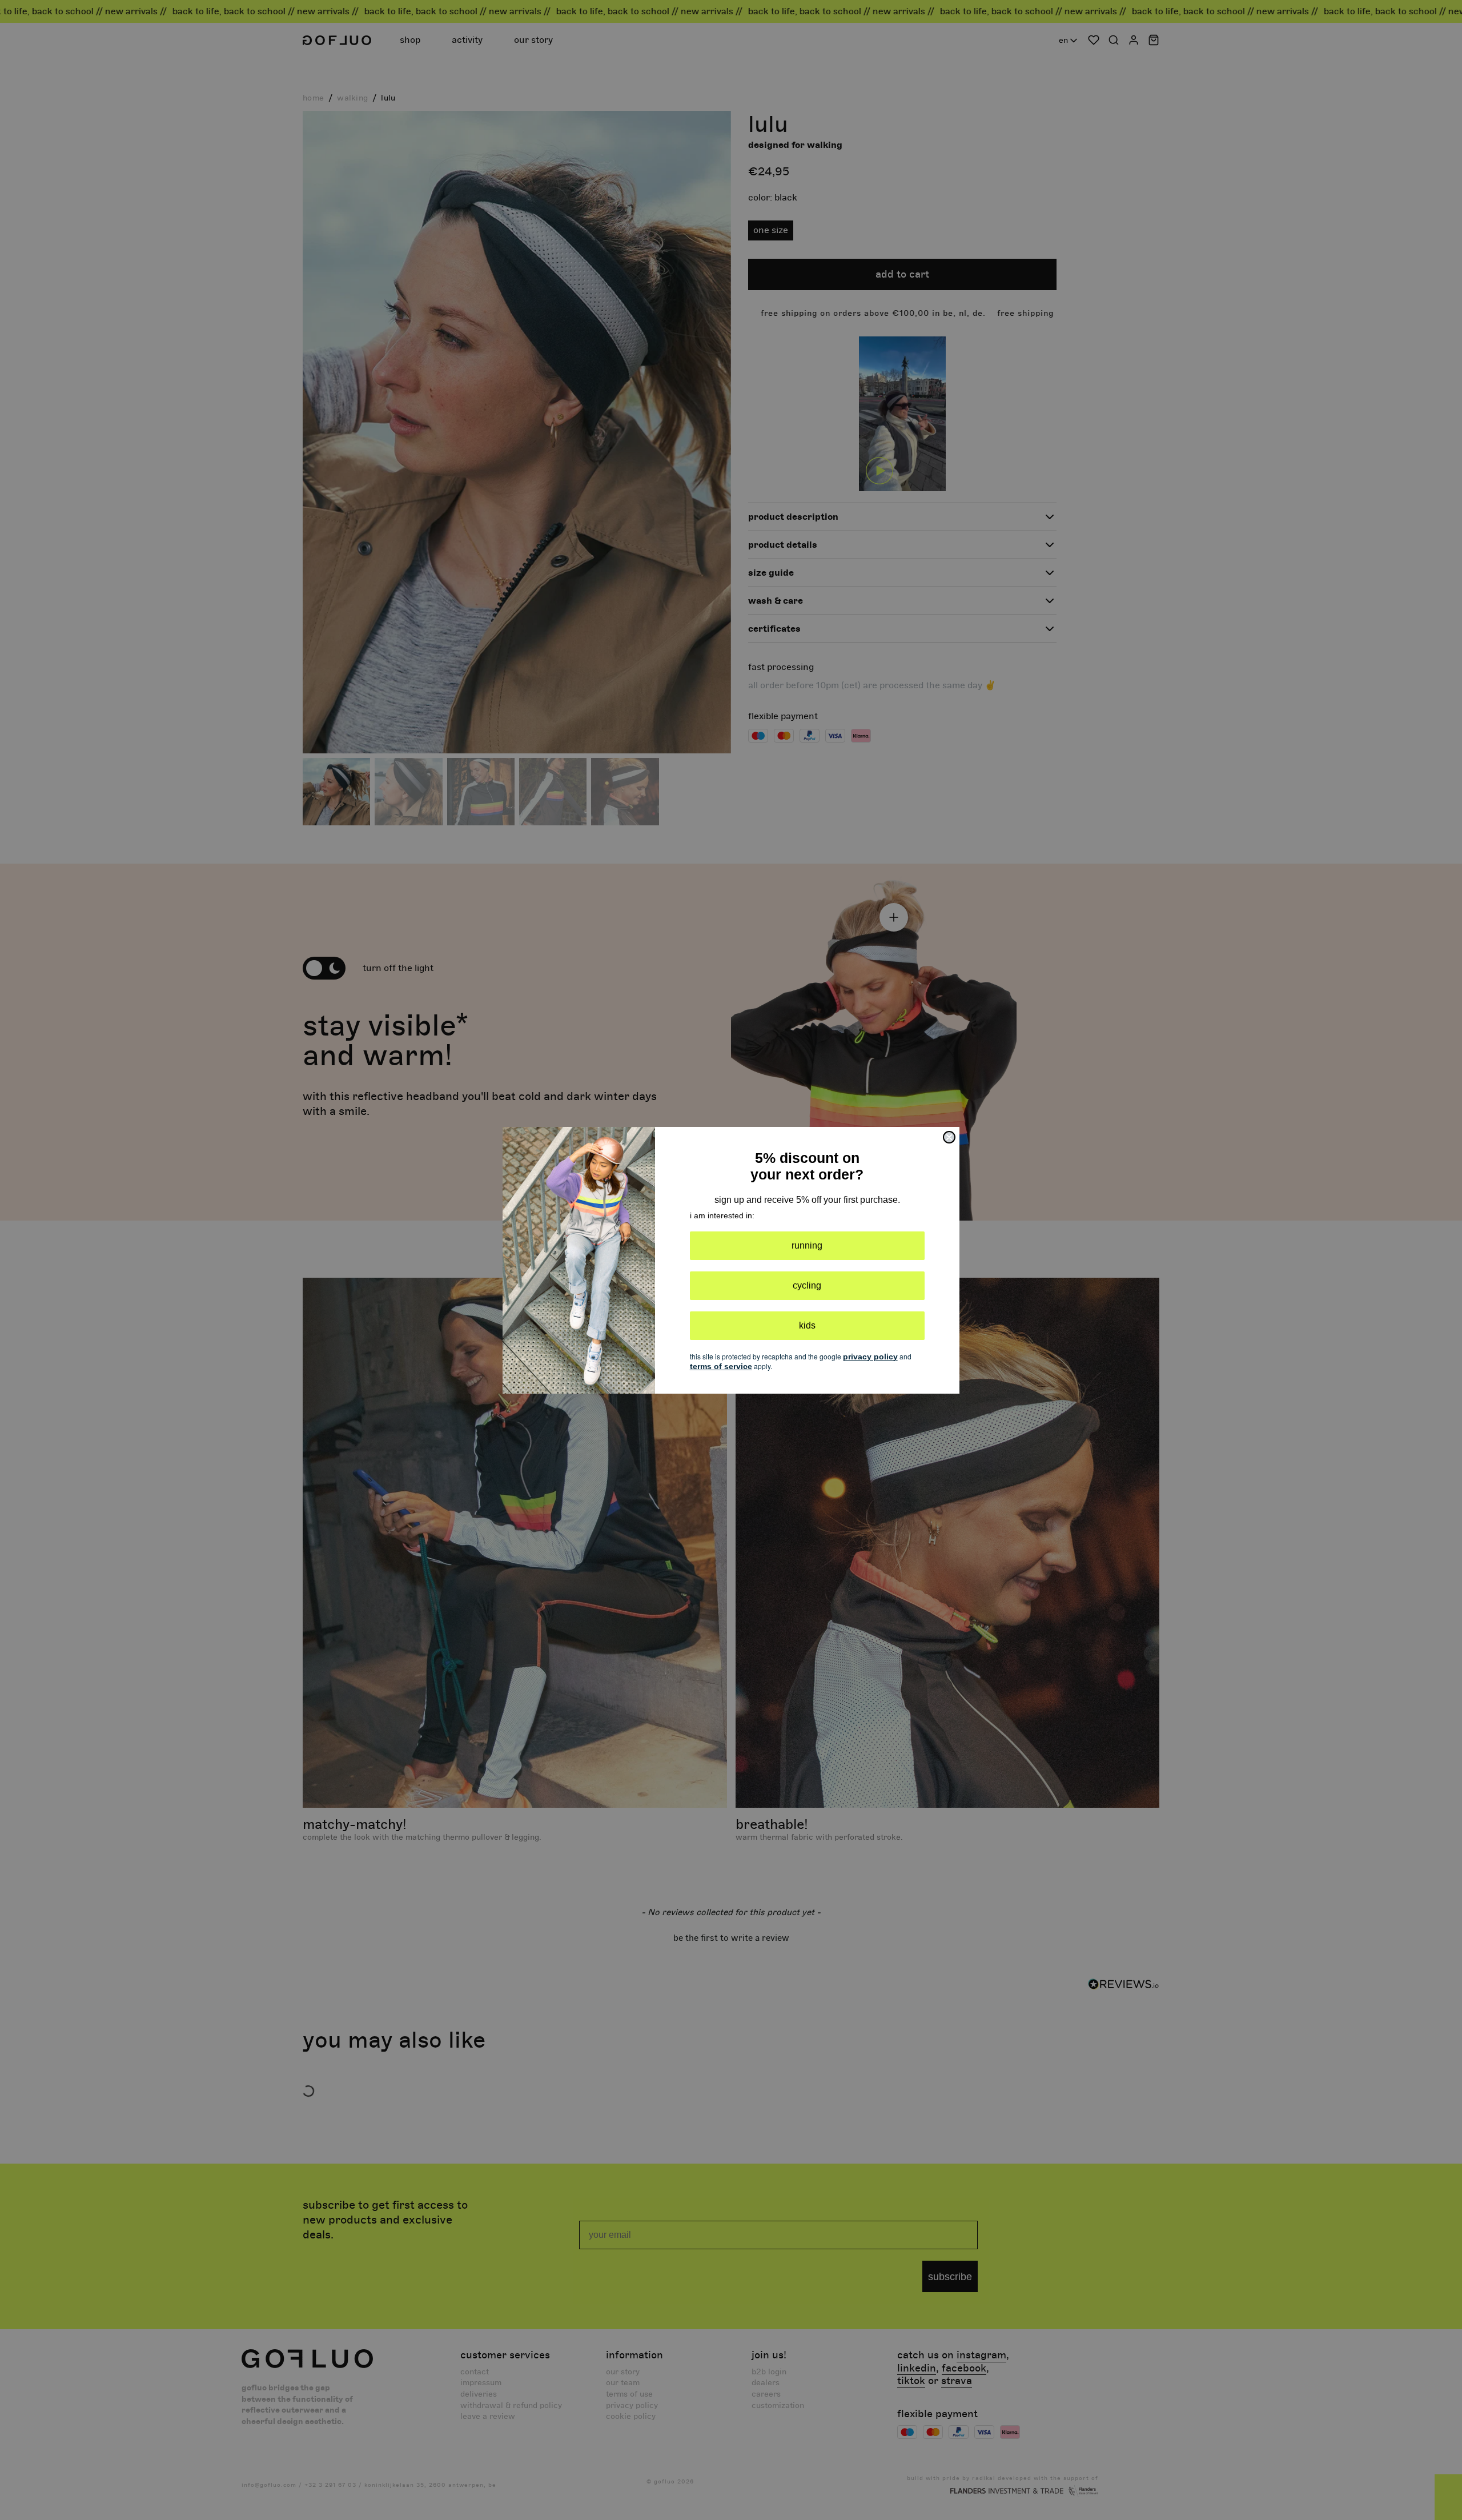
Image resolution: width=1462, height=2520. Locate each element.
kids (807, 1325)
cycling (807, 1285)
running (807, 1245)
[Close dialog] (949, 1137)
